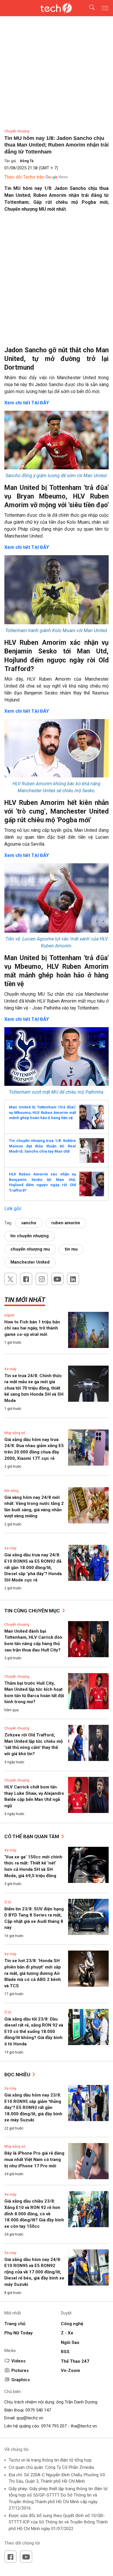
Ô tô (8, 1902)
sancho (29, 1223)
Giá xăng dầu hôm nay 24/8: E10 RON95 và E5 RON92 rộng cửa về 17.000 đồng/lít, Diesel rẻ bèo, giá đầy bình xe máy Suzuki (34, 2272)
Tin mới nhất (25, 1300)
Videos (18, 2361)
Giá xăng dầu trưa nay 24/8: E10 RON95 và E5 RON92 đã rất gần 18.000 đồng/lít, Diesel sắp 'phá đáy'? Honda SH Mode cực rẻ (33, 1567)
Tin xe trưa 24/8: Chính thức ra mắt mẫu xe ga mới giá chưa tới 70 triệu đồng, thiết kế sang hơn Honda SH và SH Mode (34, 1388)
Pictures (20, 2371)
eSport (9, 1315)
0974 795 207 (54, 2426)
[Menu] (105, 8)
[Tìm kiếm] (88, 8)
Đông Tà (27, 161)
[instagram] (42, 1279)
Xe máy (10, 1369)
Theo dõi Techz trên (24, 177)
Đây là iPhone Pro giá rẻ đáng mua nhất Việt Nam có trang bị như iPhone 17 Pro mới (34, 2159)
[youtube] (57, 1279)
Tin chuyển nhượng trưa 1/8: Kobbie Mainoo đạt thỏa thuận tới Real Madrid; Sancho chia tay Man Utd (42, 1146)
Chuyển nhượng (17, 131)
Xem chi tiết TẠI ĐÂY (27, 403)
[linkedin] (73, 1279)
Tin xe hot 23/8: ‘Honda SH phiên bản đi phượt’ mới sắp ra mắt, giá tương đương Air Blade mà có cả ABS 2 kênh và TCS (33, 1973)
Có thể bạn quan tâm (32, 1836)
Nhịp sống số (15, 1433)
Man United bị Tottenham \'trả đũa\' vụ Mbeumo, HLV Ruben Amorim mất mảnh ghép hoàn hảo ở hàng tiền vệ (42, 1112)
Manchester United (30, 1262)
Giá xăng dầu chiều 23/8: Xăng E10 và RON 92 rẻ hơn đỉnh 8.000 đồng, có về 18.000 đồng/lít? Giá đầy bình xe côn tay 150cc (34, 2214)
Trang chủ (15, 2324)
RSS (65, 2352)
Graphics (21, 2380)
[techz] (57, 8)
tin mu (71, 1249)
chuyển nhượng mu (30, 1249)
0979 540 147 (38, 2410)
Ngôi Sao (70, 2342)
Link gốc (13, 1209)
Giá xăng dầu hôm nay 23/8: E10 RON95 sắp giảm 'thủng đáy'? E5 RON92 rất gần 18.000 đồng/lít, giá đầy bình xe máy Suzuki (33, 2108)
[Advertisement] (57, 276)
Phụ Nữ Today (19, 2333)
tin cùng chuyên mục (33, 1611)
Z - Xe (67, 2333)
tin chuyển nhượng (30, 1236)
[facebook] (26, 1279)
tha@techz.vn (84, 2426)
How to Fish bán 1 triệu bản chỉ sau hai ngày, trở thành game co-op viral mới (32, 1328)
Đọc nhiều (18, 2075)
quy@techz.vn (30, 2418)
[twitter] (10, 1279)
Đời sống (11, 1491)
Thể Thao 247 (75, 2361)
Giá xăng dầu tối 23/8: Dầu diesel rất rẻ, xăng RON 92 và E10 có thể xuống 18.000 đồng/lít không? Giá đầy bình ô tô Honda (34, 2031)
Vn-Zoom (70, 2371)
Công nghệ (72, 2324)
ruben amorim (66, 1223)
